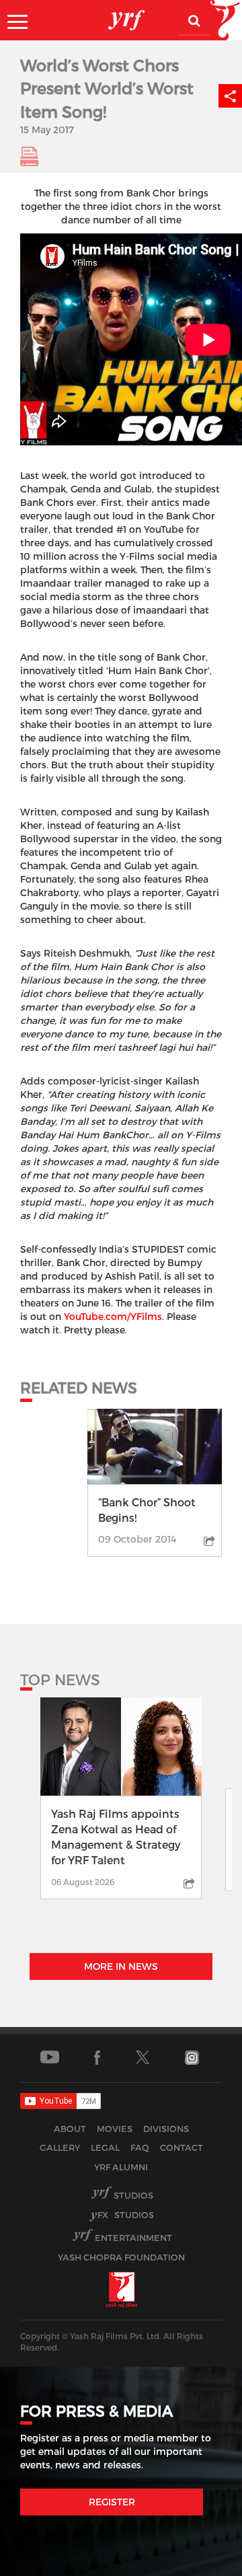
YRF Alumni (121, 2167)
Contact (182, 2147)
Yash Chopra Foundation (121, 2257)
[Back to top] (199, 2562)
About (70, 2129)
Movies (115, 2129)
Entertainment (133, 2238)
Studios (133, 2195)
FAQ (140, 2147)
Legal (105, 2147)
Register (112, 2502)
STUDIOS (126, 2215)
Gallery (60, 2147)
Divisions (166, 2129)
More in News (121, 1966)
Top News (60, 1679)
